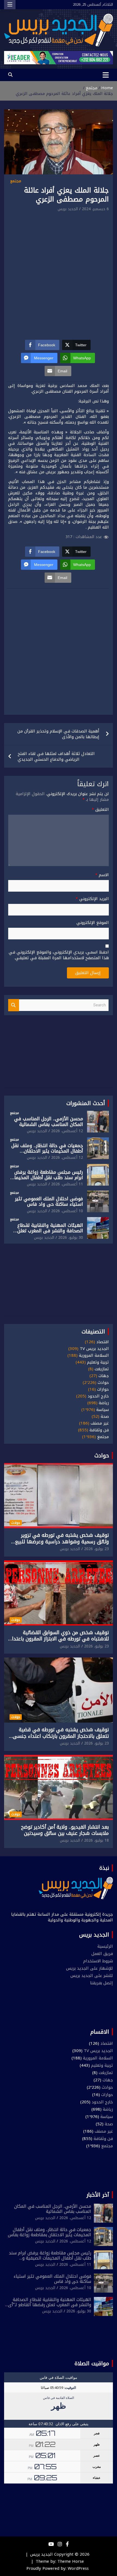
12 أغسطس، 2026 (67, 1131)
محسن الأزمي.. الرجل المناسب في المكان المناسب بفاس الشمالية (49, 1121)
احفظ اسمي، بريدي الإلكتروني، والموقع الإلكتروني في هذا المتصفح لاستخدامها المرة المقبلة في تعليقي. (59, 955)
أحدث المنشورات (86, 1103)
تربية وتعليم (98, 1362)
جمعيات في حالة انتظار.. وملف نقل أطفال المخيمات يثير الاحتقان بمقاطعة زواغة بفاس (47, 1151)
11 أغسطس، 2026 (67, 1184)
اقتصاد (103, 1342)
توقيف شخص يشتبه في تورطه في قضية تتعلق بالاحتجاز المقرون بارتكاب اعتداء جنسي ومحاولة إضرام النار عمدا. (61, 1736)
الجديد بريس (68, 209)
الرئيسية (105, 1946)
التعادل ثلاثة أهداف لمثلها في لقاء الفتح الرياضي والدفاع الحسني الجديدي (56, 756)
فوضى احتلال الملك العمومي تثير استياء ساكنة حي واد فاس (49, 1201)
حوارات (103, 1389)
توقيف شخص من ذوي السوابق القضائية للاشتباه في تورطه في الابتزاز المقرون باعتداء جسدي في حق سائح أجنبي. (59, 1639)
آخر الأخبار (98, 2195)
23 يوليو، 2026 (96, 1549)
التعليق (100, 810)
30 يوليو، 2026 (71, 1238)
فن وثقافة (99, 1430)
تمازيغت (102, 1369)
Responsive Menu (10, 5)
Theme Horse (71, 2561)
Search (14, 1005)
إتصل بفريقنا (101, 1983)
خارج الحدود (98, 1396)
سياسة (103, 1410)
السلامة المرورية (94, 1356)
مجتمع (16, 181)
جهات (104, 1376)
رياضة (104, 1403)
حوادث (103, 1383)
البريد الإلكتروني (92, 899)
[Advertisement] (59, 274)
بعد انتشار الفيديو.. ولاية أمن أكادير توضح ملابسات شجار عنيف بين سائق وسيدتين (65, 1830)
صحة (105, 1417)
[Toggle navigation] (106, 75)
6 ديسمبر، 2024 (95, 209)
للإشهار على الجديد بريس (90, 1968)
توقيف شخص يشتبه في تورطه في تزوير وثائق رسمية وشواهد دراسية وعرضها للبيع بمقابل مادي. (62, 1542)
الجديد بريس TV (94, 1349)
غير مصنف (100, 1423)
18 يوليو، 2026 (96, 1840)
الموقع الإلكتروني (93, 923)
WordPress (78, 2568)
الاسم (102, 875)
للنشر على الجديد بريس (92, 1976)
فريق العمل (102, 1954)
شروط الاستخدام (98, 1961)
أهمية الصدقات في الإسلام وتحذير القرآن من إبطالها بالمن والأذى (58, 734)
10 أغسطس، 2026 (67, 1211)
